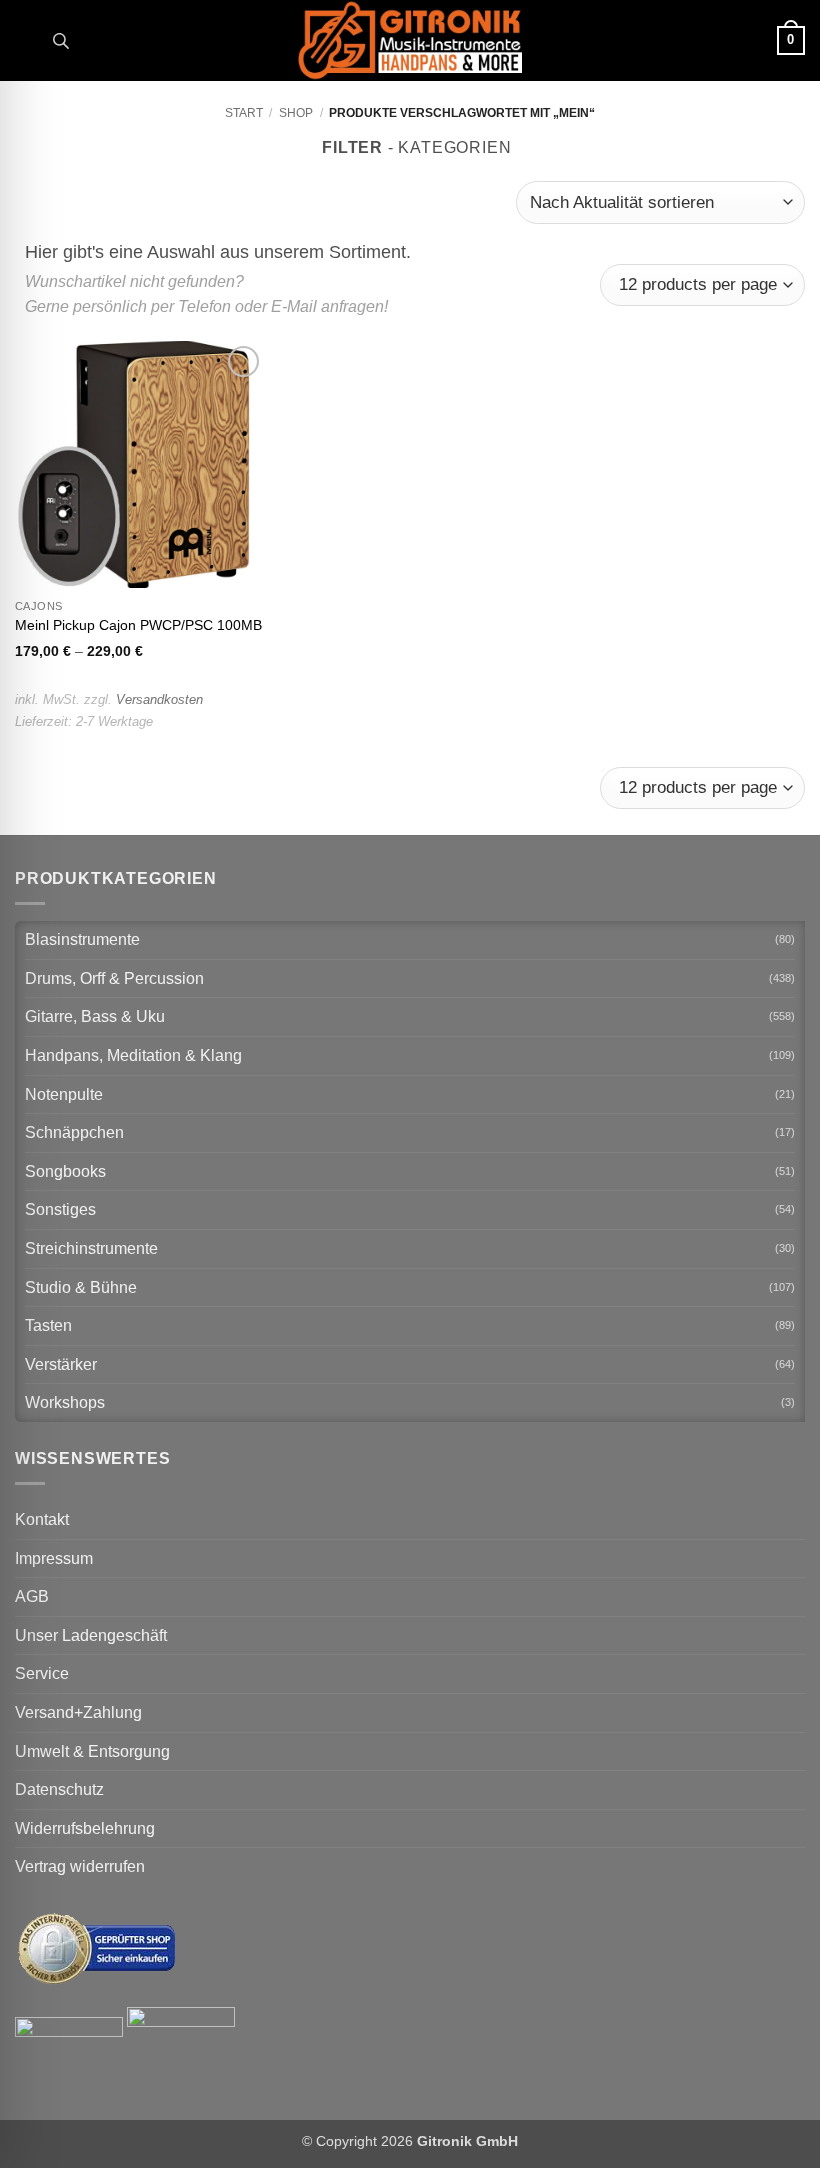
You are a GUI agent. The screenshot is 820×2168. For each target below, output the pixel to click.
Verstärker (61, 1364)
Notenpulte (64, 1094)
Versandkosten (159, 699)
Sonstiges (60, 1209)
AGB (32, 1596)
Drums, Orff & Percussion (114, 978)
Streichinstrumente (91, 1248)
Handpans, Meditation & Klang (133, 1055)
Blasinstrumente (82, 939)
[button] (27, 40)
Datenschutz (59, 1789)
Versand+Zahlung (78, 1712)
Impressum (54, 1558)
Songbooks (65, 1171)
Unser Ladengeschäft (91, 1635)
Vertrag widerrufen (80, 1866)
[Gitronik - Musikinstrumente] (410, 40)
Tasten (48, 1325)
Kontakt (42, 1519)
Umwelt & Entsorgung (92, 1751)
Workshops (65, 1402)
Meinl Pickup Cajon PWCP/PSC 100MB (138, 625)
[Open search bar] (61, 41)
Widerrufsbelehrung (85, 1828)
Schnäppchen (74, 1132)
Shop (296, 113)
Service (42, 1673)
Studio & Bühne (81, 1287)
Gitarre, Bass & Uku (95, 1016)
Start (244, 113)
